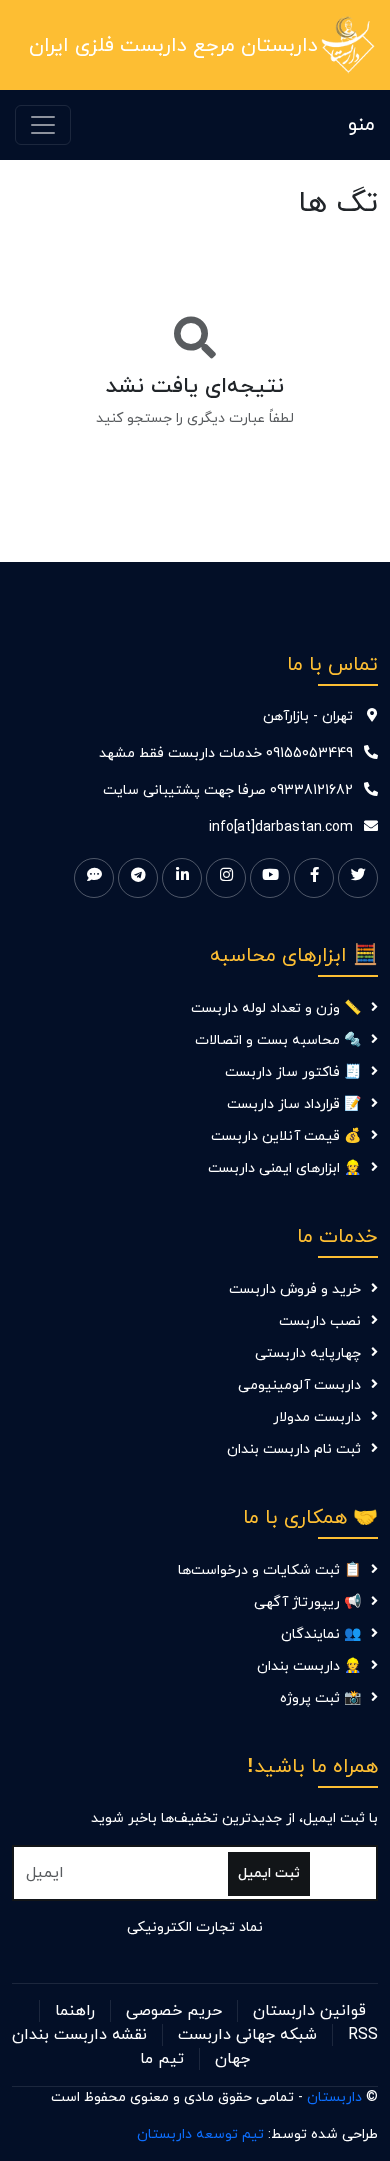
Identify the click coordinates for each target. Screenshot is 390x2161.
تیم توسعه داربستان (200, 2134)
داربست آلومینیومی (299, 1385)
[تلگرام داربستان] (138, 878)
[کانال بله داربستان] (94, 878)
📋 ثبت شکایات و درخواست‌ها (269, 1570)
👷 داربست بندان (309, 1666)
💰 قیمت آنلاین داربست (286, 1136)
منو (361, 125)
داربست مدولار (317, 1417)
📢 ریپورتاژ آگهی (307, 1602)
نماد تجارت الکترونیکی (195, 1927)
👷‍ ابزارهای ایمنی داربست (284, 1168)
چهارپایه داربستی (308, 1353)
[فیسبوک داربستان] (314, 878)
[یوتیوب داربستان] (270, 878)
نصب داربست (320, 1321)
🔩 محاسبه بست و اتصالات (278, 1040)
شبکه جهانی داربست (247, 2035)
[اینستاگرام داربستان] (226, 878)
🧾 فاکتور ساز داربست (293, 1072)
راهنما (75, 2011)
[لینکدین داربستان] (182, 878)
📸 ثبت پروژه (320, 1698)
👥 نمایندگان (321, 1634)
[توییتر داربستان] (358, 878)
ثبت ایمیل (269, 1873)
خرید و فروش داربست (295, 1289)
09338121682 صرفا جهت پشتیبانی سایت (228, 790)
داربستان (334, 2097)
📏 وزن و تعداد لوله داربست (276, 1008)
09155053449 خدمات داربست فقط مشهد (226, 753)
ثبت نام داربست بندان (294, 1449)
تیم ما (162, 2059)
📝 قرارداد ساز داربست (294, 1104)
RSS (363, 2035)
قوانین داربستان (309, 2011)
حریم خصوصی (174, 2011)
